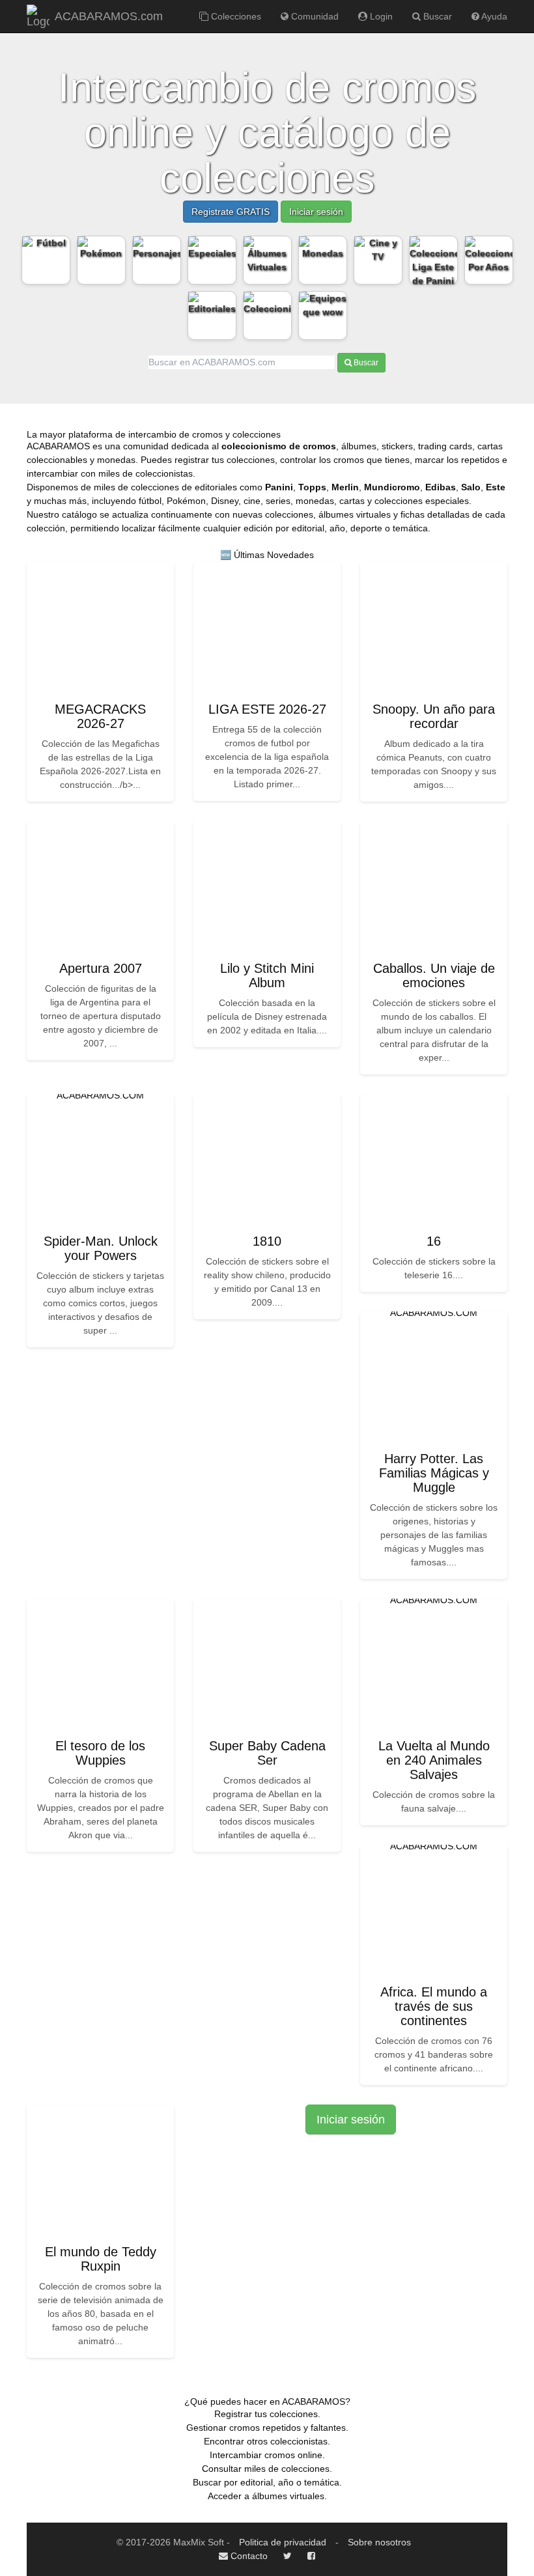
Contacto (248, 2556)
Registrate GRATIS (231, 212)
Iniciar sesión (316, 212)
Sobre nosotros (379, 2542)
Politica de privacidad (283, 2542)
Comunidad (314, 16)
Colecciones (235, 16)
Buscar (436, 16)
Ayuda (493, 16)
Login (380, 16)
